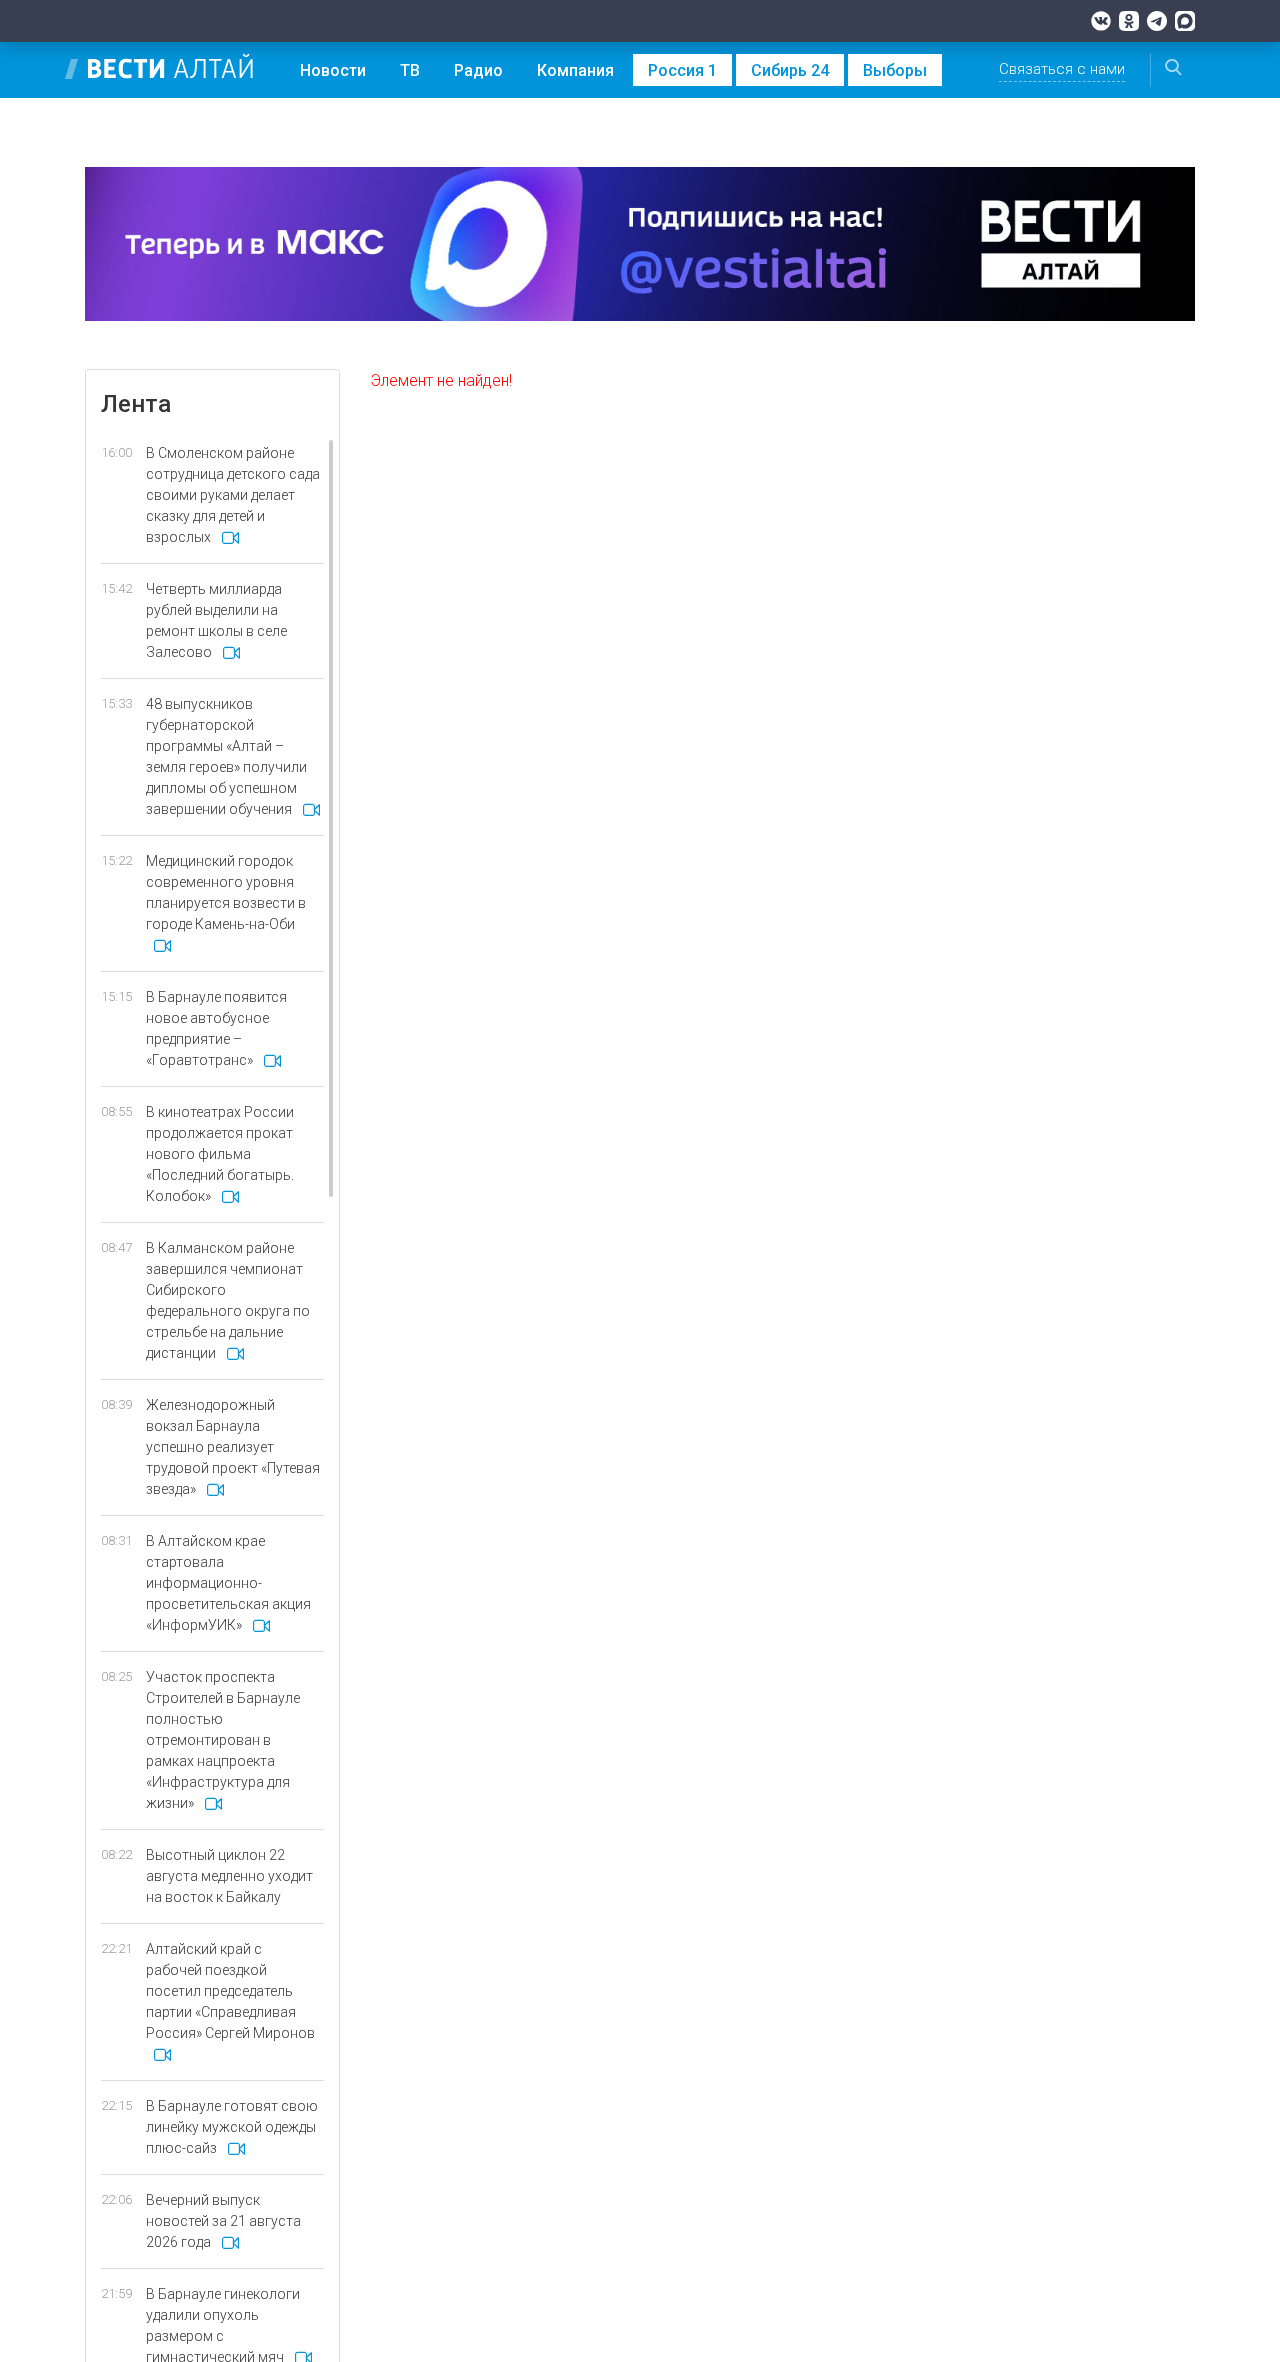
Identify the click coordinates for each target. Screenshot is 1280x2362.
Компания (575, 70)
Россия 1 (682, 70)
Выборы (895, 70)
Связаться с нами (1062, 69)
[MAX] (1185, 21)
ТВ (410, 70)
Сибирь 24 (790, 70)
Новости (333, 70)
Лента (136, 404)
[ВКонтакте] (1101, 21)
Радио (478, 70)
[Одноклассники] (1129, 21)
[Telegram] (1157, 21)
